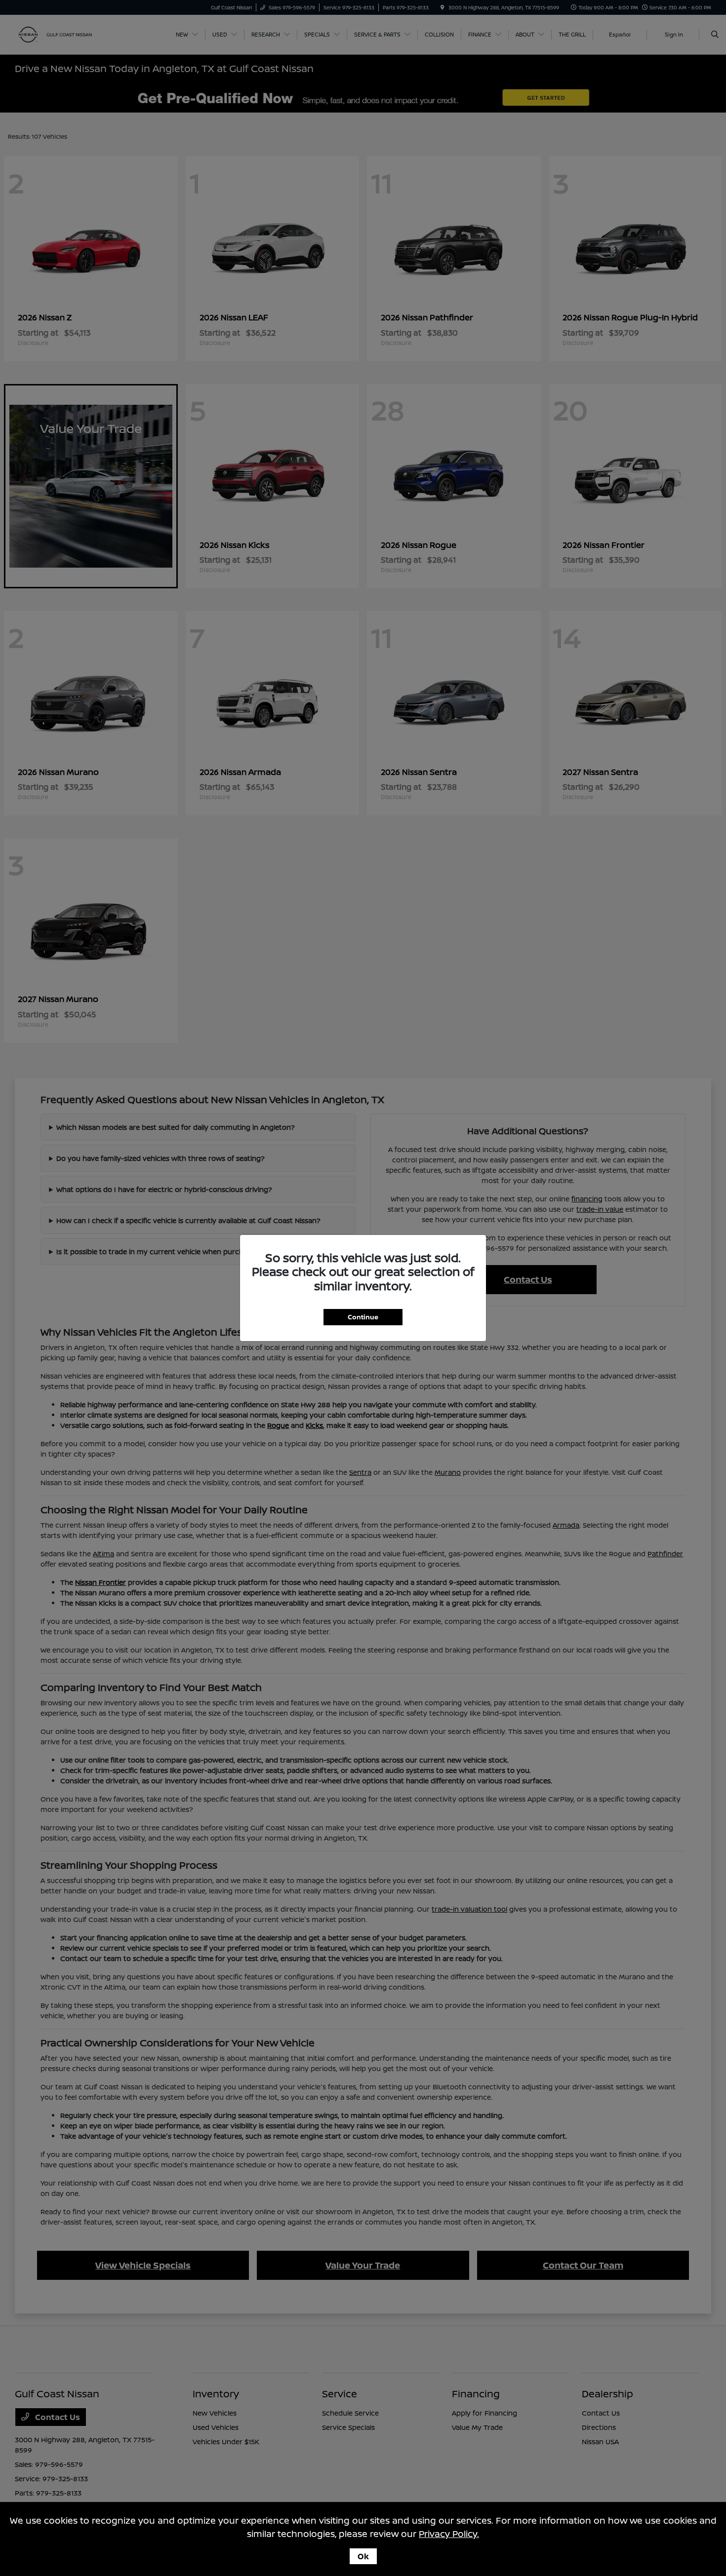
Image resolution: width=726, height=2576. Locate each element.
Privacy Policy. (449, 2534)
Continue (363, 1317)
